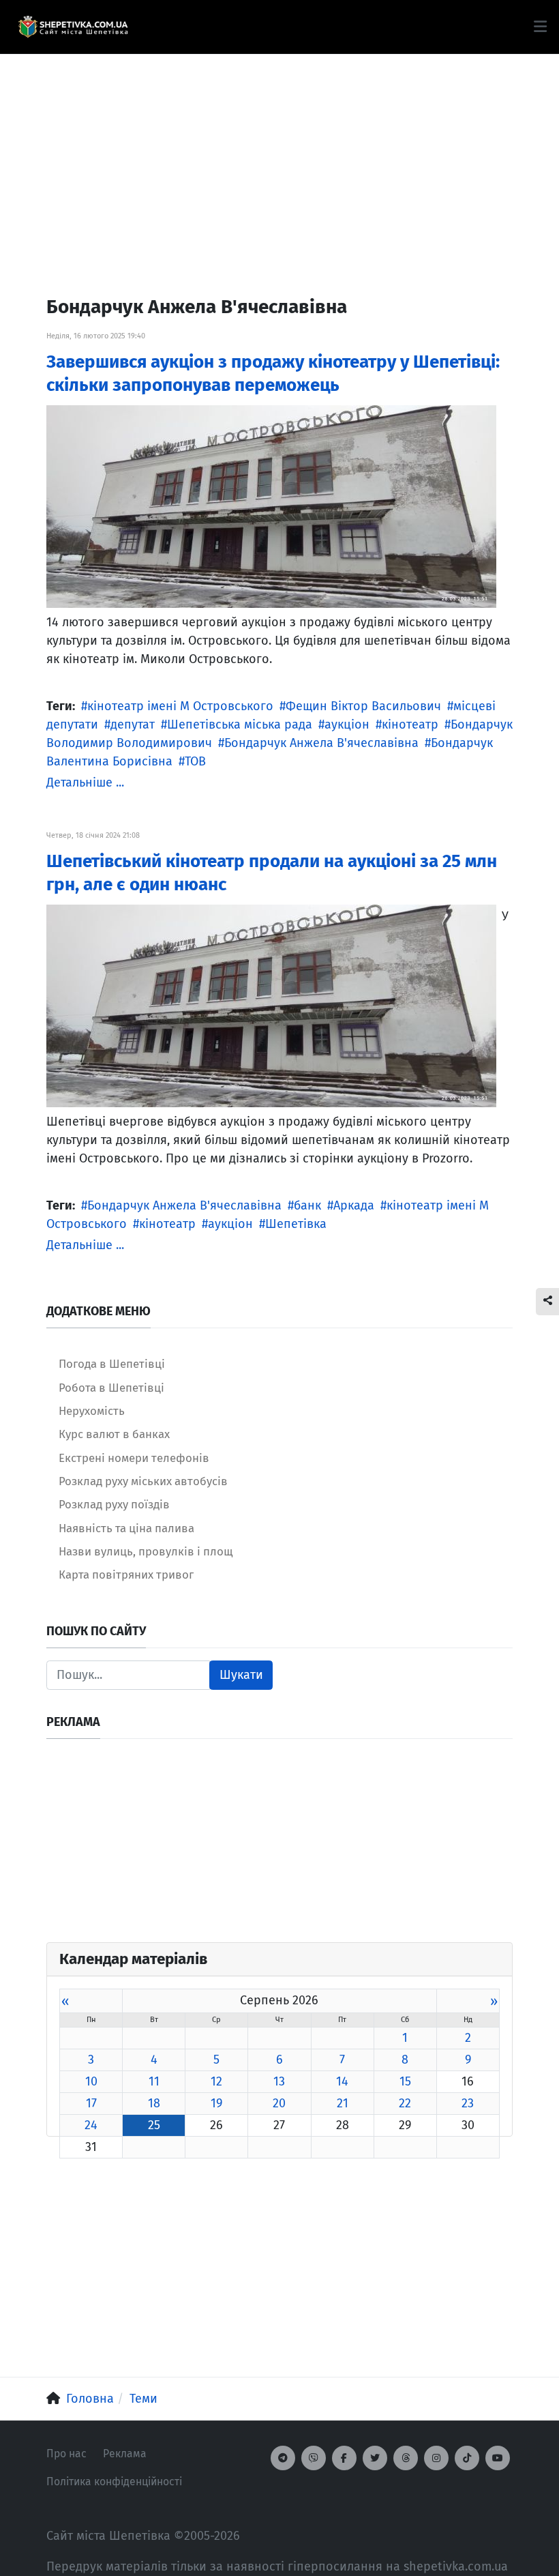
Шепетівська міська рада (240, 724)
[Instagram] (436, 2458)
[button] (540, 27)
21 (343, 2103)
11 (154, 2081)
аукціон (347, 724)
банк (307, 1205)
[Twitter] (375, 2458)
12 (216, 2081)
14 (342, 2081)
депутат (133, 724)
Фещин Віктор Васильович (363, 706)
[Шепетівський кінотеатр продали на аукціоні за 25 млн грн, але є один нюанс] (271, 1005)
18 (154, 2103)
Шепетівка (296, 1224)
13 (279, 2081)
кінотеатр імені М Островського (180, 706)
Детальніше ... (85, 782)
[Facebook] (344, 2458)
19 (216, 2103)
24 (91, 2125)
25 (154, 2125)
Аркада (354, 1205)
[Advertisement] (279, 150)
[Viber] (314, 2458)
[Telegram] (283, 2458)
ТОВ (195, 761)
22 (405, 2103)
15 (405, 2081)
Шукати (241, 1675)
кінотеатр (410, 724)
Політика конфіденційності (114, 2482)
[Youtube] (498, 2458)
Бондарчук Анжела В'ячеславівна (321, 743)
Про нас (66, 2454)
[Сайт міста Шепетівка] (73, 27)
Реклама (125, 2454)
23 (468, 2103)
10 (91, 2081)
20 (279, 2103)
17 (91, 2103)
